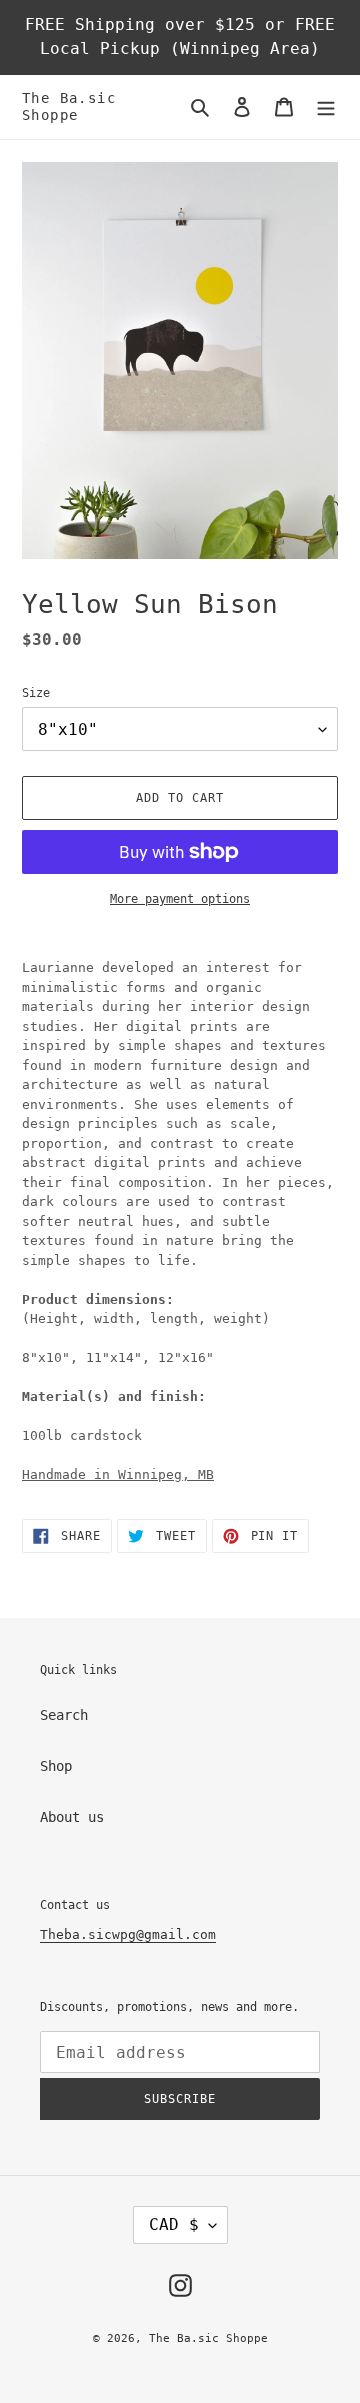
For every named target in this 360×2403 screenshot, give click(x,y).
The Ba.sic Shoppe (69, 106)
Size (36, 693)
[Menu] (326, 106)
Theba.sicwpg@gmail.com (128, 1934)
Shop (56, 1766)
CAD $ (174, 2224)
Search (64, 1715)
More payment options (180, 899)
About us (72, 1817)
